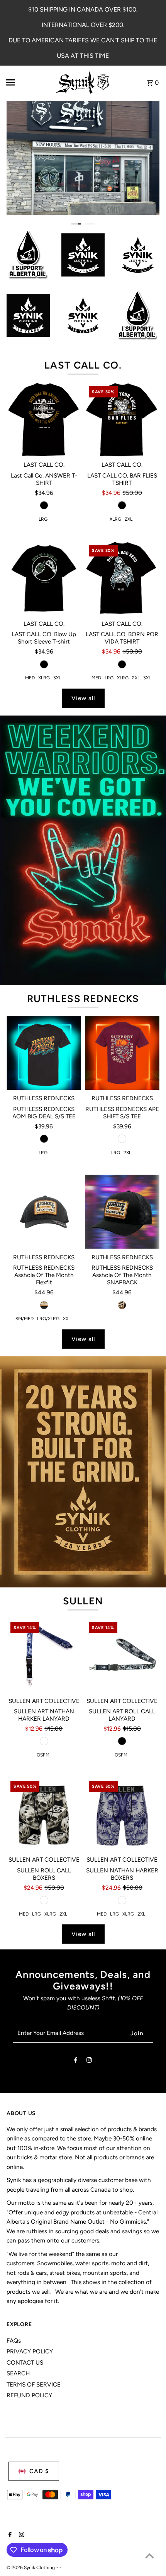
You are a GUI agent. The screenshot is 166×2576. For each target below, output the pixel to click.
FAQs (14, 2341)
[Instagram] (89, 2061)
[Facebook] (76, 2061)
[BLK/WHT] (44, 1900)
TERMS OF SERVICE (34, 2384)
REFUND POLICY (29, 2395)
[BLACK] (44, 505)
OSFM (43, 1755)
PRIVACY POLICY (30, 2351)
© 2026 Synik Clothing (31, 2568)
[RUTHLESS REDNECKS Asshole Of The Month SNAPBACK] (122, 1212)
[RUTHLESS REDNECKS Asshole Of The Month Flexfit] (44, 1212)
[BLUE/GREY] (122, 1900)
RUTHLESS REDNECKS (83, 999)
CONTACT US (25, 2362)
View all (83, 698)
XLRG (115, 519)
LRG (43, 519)
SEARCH (18, 2373)
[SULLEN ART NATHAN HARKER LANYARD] (44, 1655)
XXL (67, 1319)
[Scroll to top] (150, 2556)
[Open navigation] (27, 82)
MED (30, 678)
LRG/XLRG (48, 1319)
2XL (129, 519)
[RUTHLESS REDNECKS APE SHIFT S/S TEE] (122, 1053)
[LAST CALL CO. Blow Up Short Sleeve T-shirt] (44, 578)
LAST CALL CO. (83, 365)
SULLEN (83, 1601)
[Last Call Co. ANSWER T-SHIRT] (44, 420)
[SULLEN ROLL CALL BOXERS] (44, 1814)
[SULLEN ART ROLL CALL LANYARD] (122, 1655)
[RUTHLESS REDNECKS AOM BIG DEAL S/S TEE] (44, 1053)
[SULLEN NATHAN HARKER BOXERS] (122, 1814)
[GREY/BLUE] (44, 1741)
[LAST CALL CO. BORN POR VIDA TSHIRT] (122, 578)
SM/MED (25, 1319)
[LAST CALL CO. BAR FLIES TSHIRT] (122, 420)
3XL (57, 678)
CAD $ (39, 2471)
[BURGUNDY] (122, 1139)
